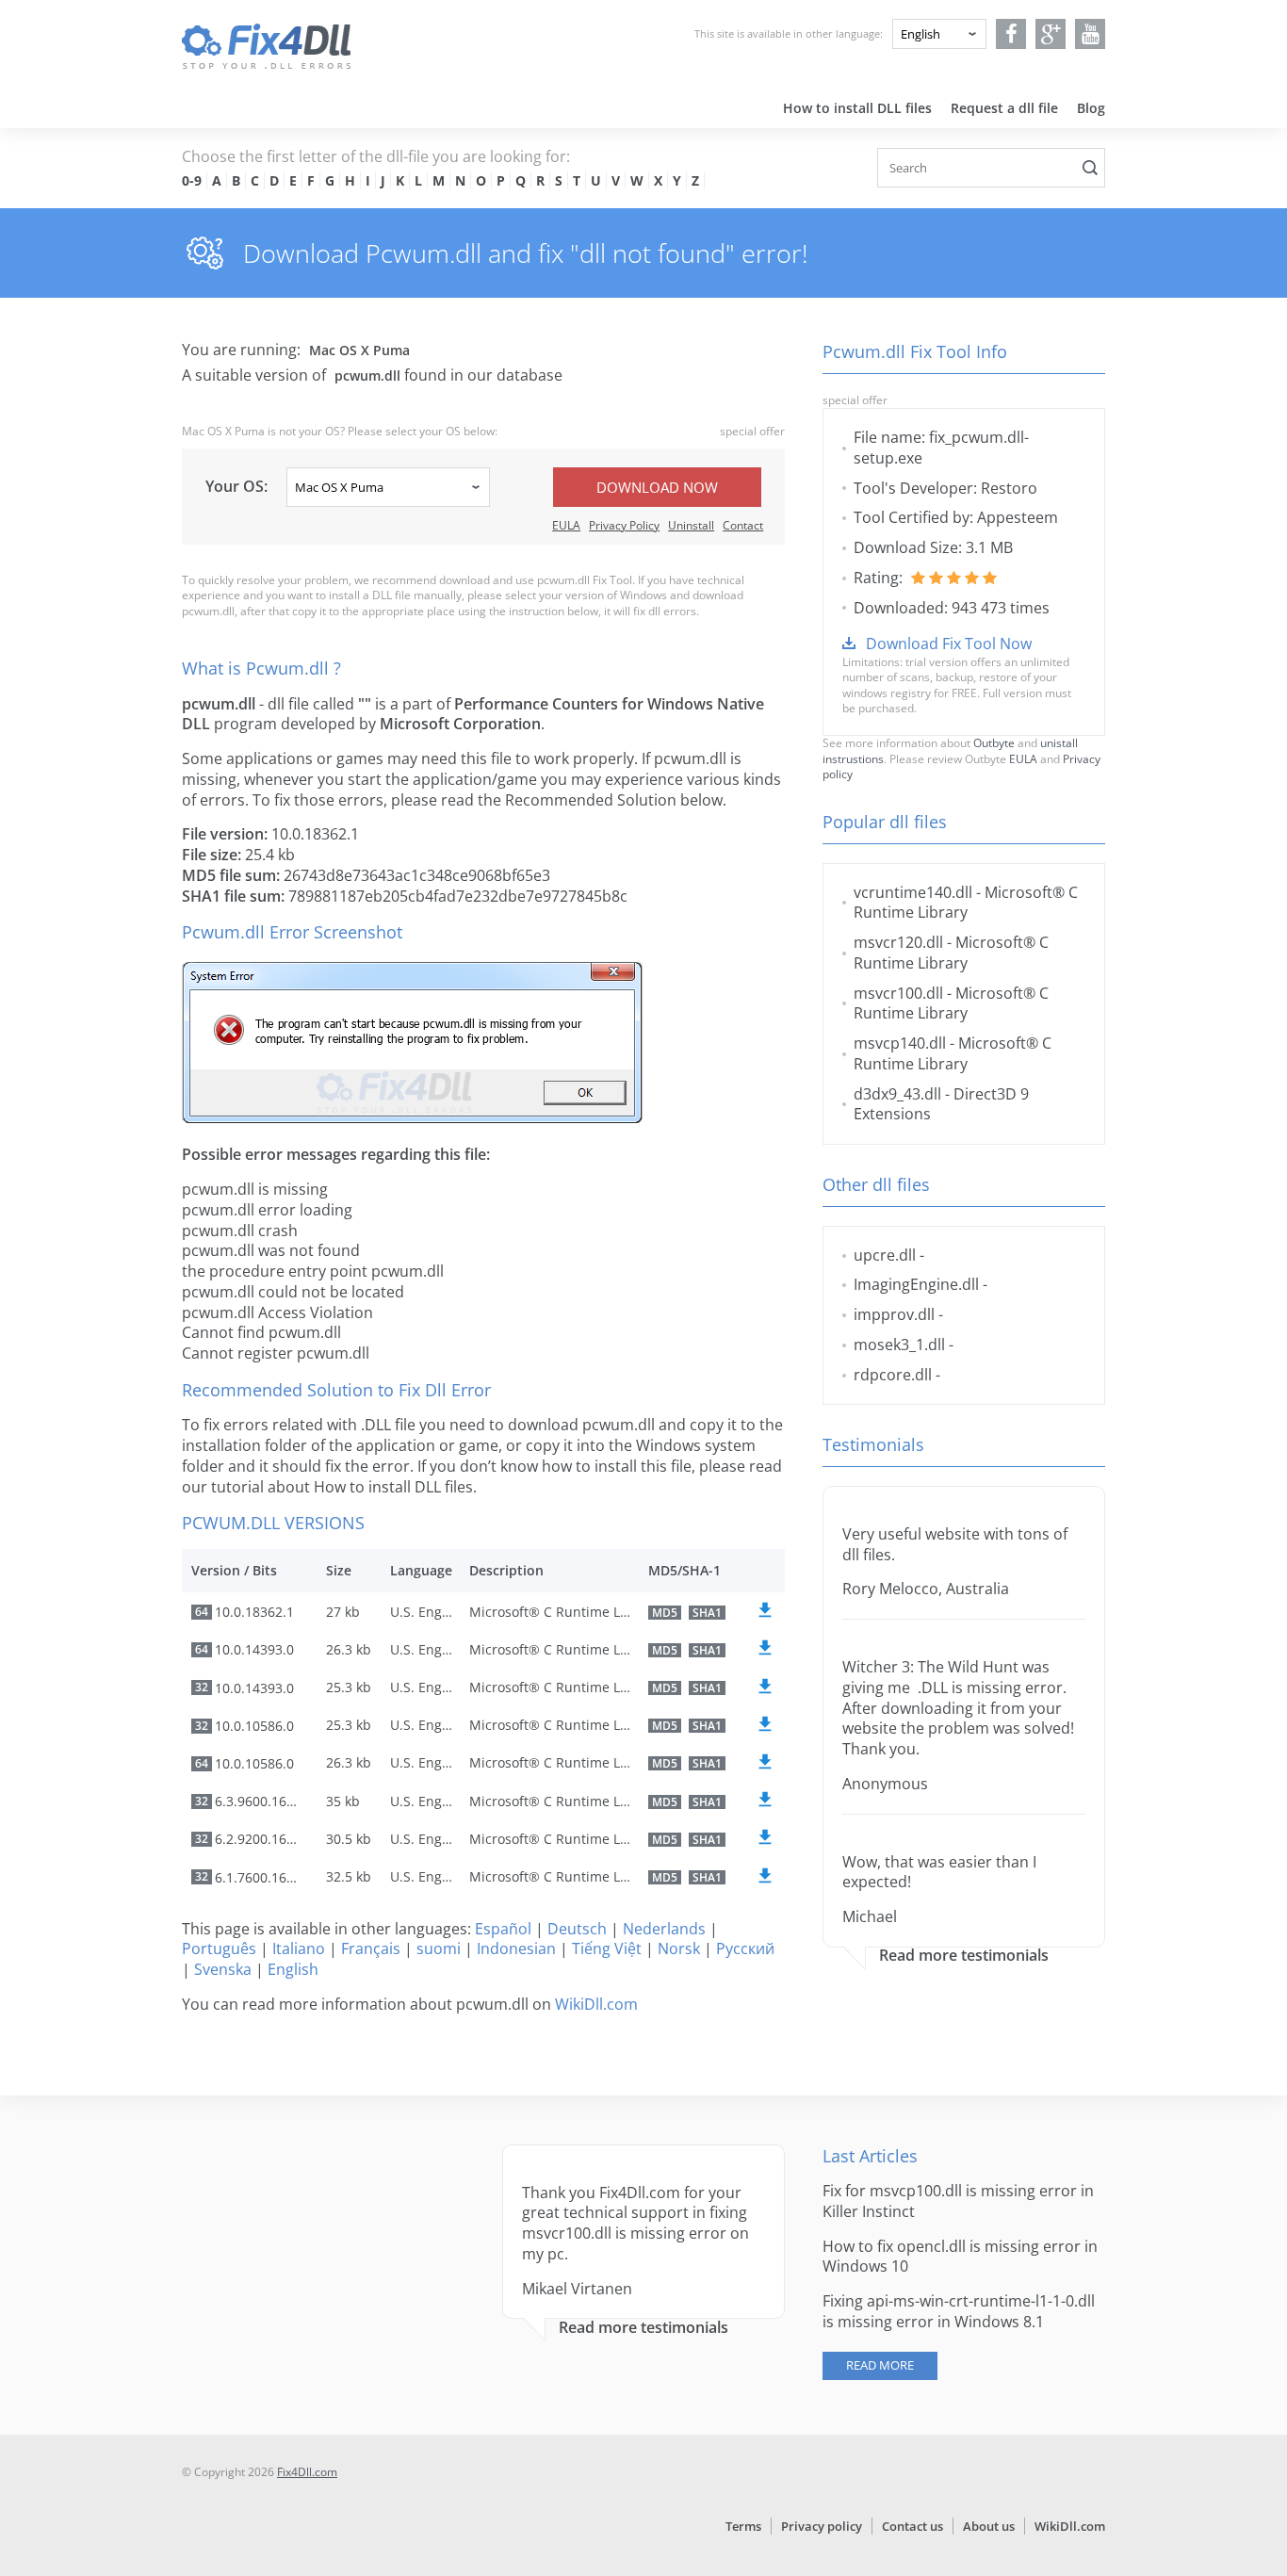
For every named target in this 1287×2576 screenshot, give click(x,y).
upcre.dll (885, 1255)
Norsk (679, 1948)
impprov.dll (894, 1314)
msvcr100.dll (898, 993)
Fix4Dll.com (307, 2472)
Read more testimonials (964, 1956)
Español (503, 1929)
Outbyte (994, 743)
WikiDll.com (596, 2004)
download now (657, 487)
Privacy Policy (624, 525)
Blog (1091, 108)
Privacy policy (822, 2526)
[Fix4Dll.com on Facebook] (1011, 34)
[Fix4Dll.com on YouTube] (1091, 34)
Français (371, 1948)
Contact (743, 525)
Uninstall (691, 525)
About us (989, 2526)
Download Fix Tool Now (949, 644)
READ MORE (880, 2365)
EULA (566, 525)
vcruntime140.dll (913, 892)
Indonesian (516, 1948)
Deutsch (577, 1929)
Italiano (299, 1948)
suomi (439, 1948)
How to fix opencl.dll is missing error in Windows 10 (960, 2257)
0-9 (192, 180)
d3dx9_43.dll (897, 1094)
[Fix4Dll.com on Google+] (1051, 34)
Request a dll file (1004, 108)
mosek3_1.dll (899, 1345)
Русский (745, 1948)
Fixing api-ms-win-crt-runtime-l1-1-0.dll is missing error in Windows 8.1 (959, 2311)
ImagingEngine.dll (916, 1284)
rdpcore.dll (893, 1375)
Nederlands (664, 1929)
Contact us (912, 2526)
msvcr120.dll (898, 942)
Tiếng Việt (607, 1948)
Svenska (223, 1969)
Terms (743, 2526)
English (293, 1969)
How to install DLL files (857, 108)
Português (219, 1948)
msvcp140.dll (900, 1043)
